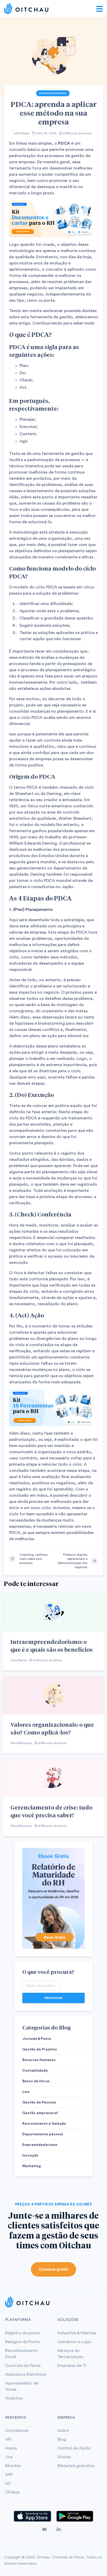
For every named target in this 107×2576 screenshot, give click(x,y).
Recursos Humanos (39, 2060)
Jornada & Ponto (37, 2039)
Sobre (63, 2431)
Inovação (30, 2156)
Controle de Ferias (23, 2366)
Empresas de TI (72, 2366)
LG (8, 2483)
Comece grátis (53, 2269)
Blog (62, 2439)
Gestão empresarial (40, 2113)
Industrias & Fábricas (77, 2333)
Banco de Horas (36, 2081)
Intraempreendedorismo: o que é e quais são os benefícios (52, 1645)
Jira (9, 2457)
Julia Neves (21, 133)
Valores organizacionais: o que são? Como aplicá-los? (52, 1728)
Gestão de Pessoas (39, 2102)
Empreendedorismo (53, 93)
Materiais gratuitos (76, 2466)
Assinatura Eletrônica (26, 2374)
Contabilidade (35, 2071)
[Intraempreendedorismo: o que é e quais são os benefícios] (53, 1612)
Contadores (17, 2431)
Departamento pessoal (43, 2134)
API (8, 2439)
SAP (9, 2475)
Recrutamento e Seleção (44, 2124)
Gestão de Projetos (40, 2049)
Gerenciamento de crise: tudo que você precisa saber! (51, 1811)
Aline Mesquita (21, 1743)
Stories (64, 2457)
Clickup (12, 2492)
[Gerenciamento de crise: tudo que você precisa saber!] (53, 1778)
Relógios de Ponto (23, 2342)
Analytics (14, 2398)
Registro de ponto (23, 2333)
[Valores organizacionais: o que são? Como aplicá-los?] (53, 1695)
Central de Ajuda (74, 2448)
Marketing (32, 2166)
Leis (26, 2092)
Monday (13, 2466)
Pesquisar (53, 1998)
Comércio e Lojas (74, 2342)
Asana (11, 2448)
